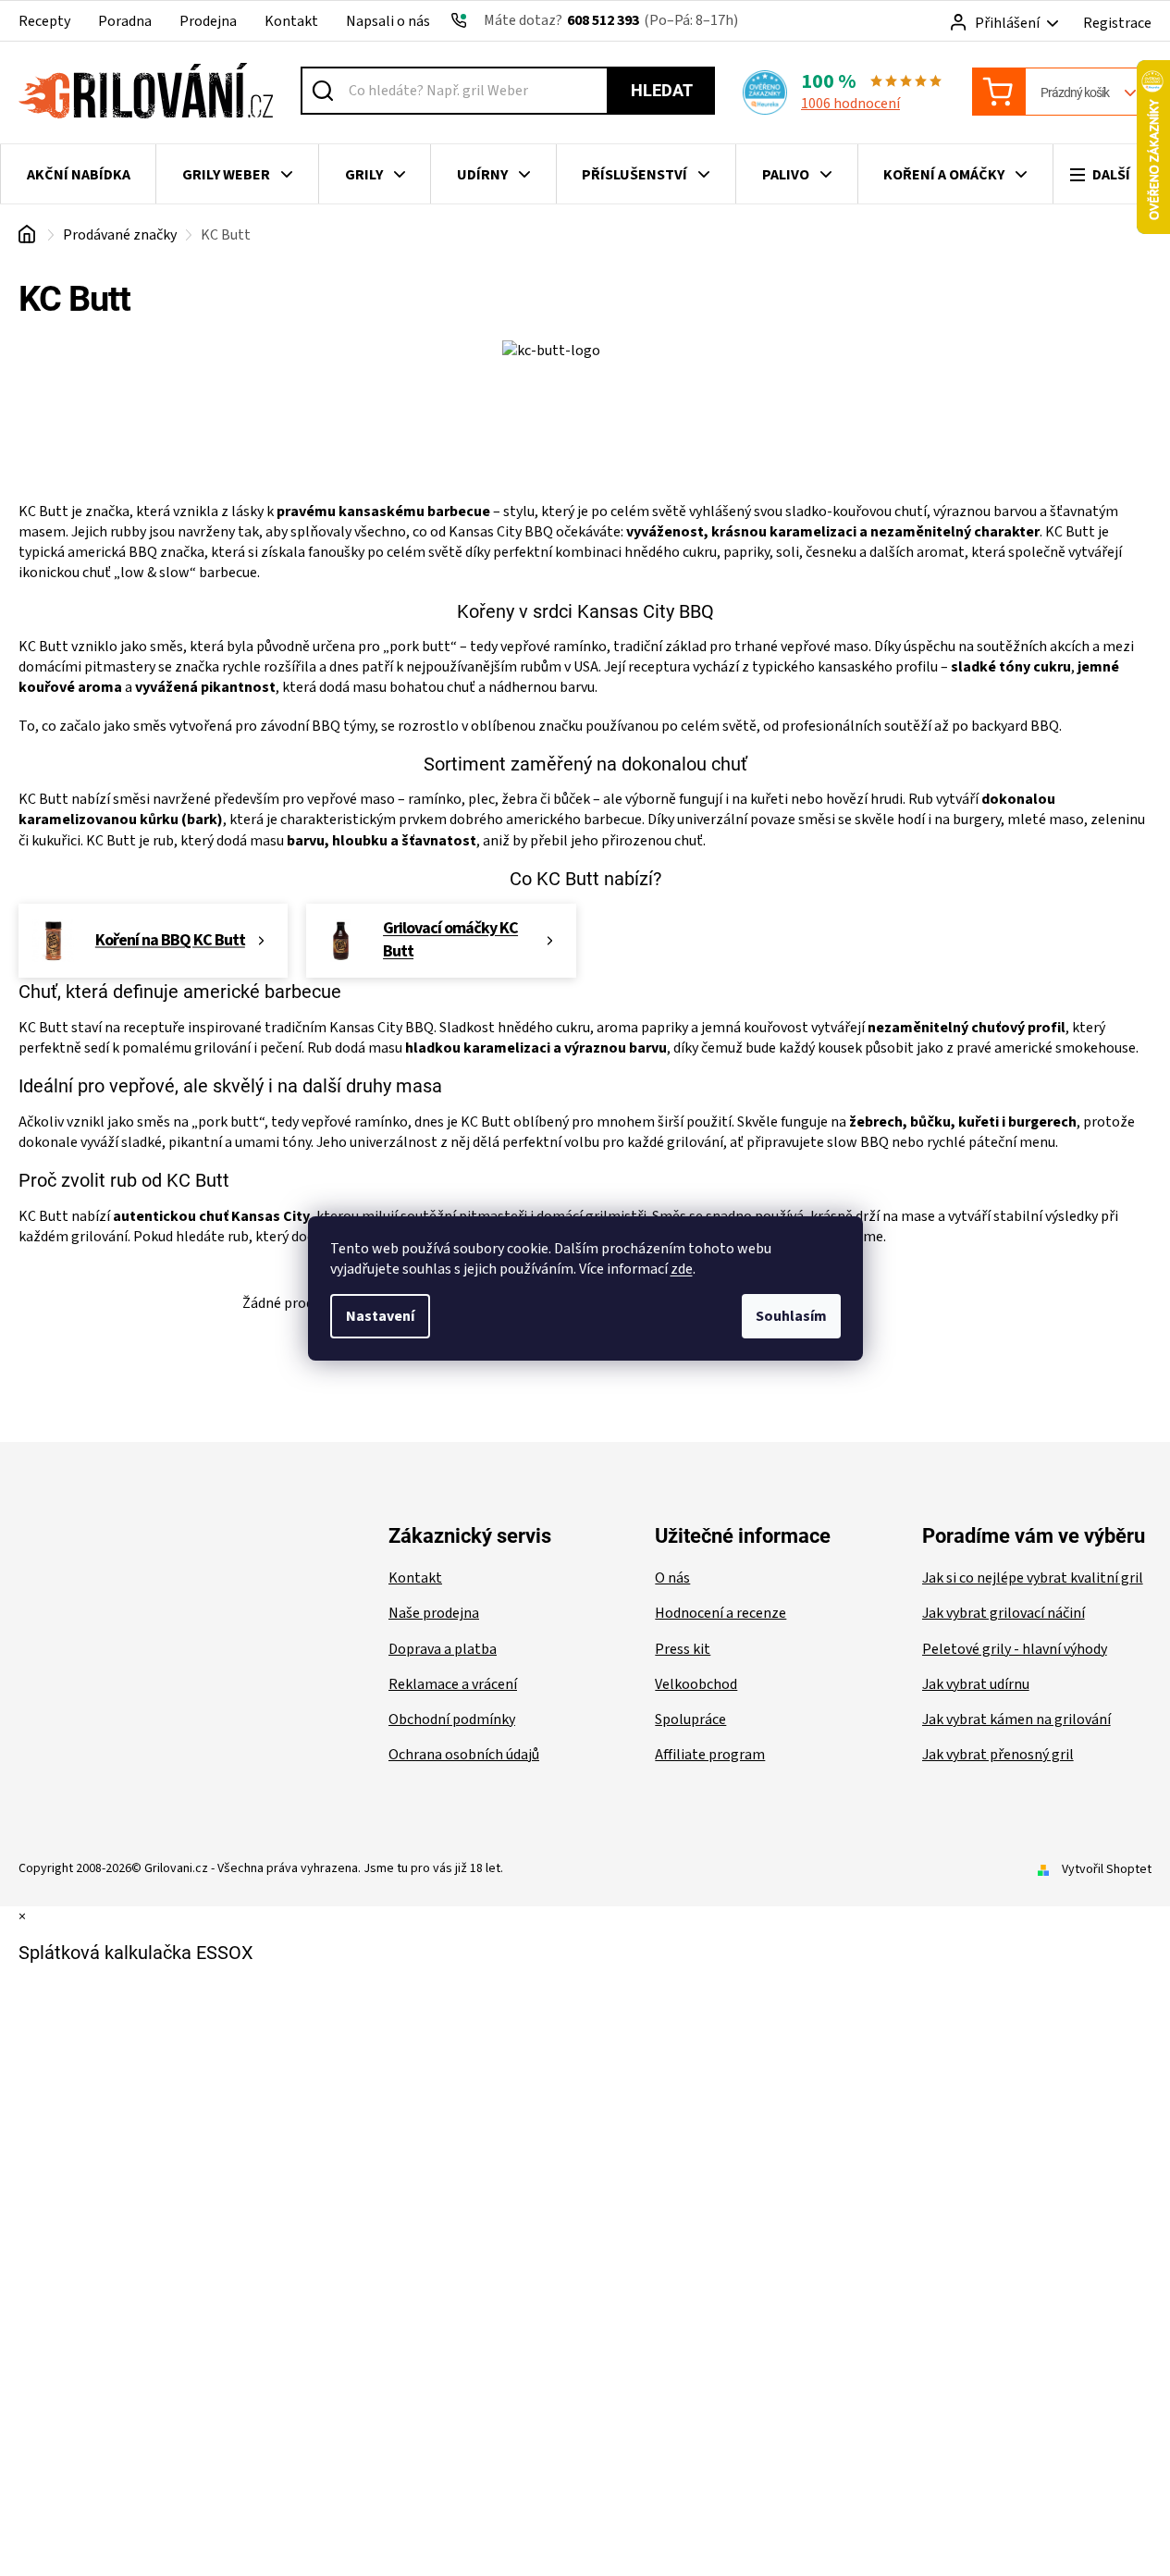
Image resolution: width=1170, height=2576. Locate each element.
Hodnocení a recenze (720, 1613)
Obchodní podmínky (452, 1719)
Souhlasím (791, 1316)
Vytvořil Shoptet (1107, 1869)
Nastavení (380, 1316)
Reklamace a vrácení (453, 1684)
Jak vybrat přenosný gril (998, 1755)
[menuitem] (78, 175)
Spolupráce (690, 1719)
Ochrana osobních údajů (464, 1755)
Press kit (683, 1649)
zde (682, 1269)
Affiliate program (710, 1755)
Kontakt (291, 21)
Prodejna (208, 21)
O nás (672, 1578)
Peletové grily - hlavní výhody (1015, 1649)
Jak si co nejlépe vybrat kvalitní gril (1033, 1578)
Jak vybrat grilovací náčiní (1004, 1613)
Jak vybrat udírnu (976, 1684)
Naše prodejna (434, 1613)
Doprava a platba (443, 1649)
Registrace (1117, 23)
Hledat (662, 90)
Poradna (125, 21)
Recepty (44, 21)
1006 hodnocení (850, 104)
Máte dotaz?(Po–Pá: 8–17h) (611, 20)
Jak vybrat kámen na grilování (1016, 1719)
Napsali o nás (388, 21)
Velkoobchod (696, 1684)
